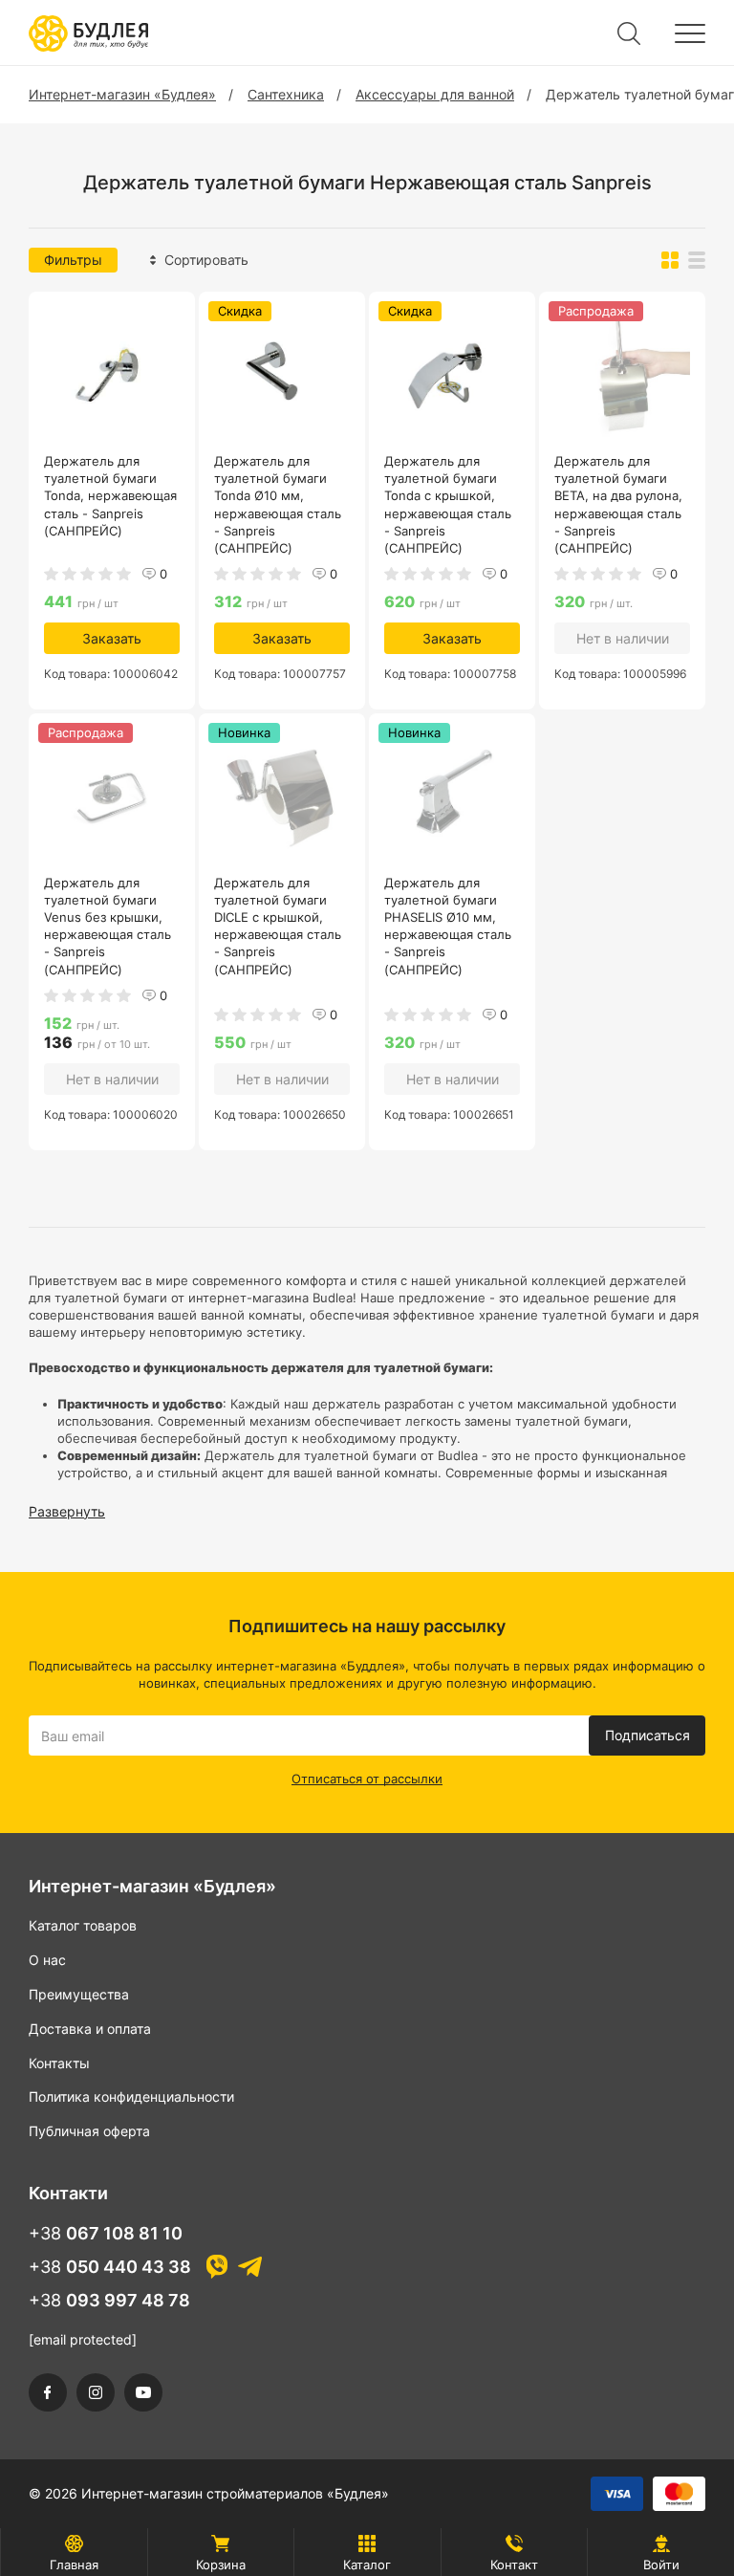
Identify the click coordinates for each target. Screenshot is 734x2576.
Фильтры (73, 260)
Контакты (59, 2063)
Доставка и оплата (90, 2029)
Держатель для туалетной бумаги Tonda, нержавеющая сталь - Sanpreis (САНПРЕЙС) (110, 496)
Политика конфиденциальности (131, 2096)
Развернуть (67, 1511)
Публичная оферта (89, 2131)
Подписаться (648, 1735)
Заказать (112, 638)
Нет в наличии (623, 638)
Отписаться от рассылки (367, 1779)
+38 (106, 2233)
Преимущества (79, 1994)
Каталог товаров (83, 1925)
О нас (47, 1960)
